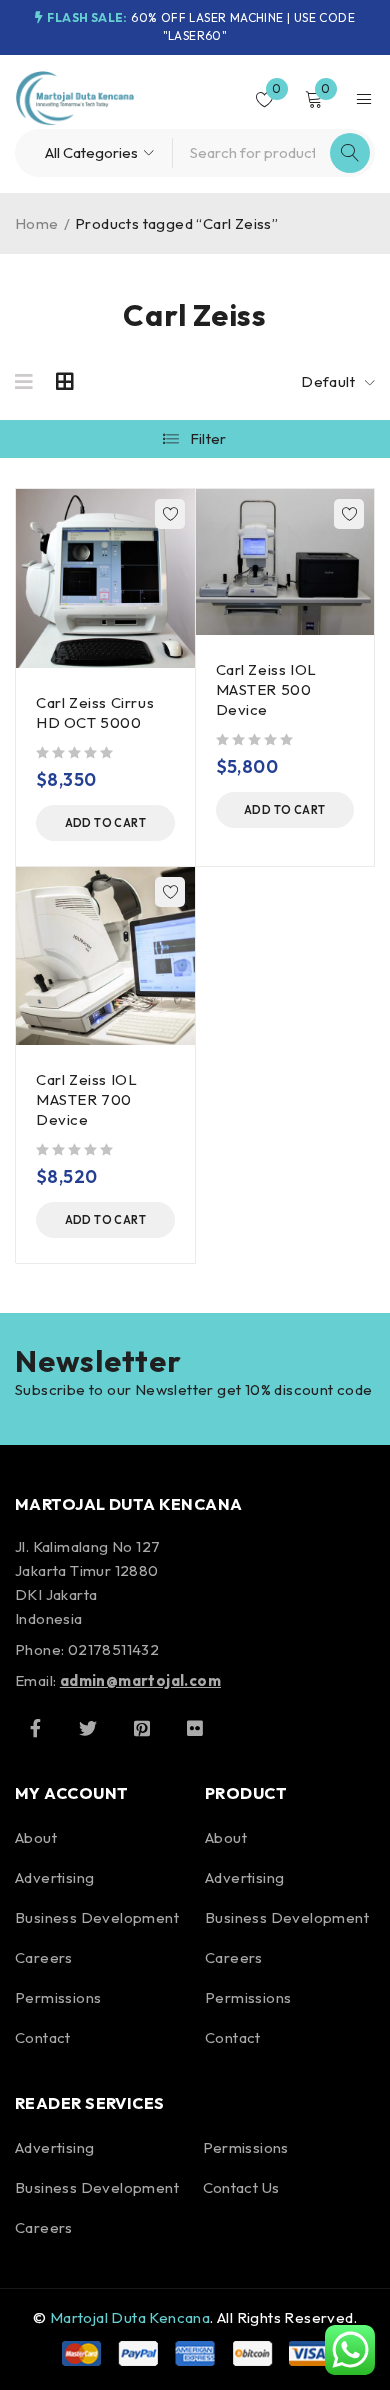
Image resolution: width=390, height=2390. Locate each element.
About (36, 1837)
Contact (43, 2037)
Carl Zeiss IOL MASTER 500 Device (266, 689)
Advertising (54, 1877)
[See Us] (142, 1728)
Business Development (97, 1917)
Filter (208, 438)
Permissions (58, 1997)
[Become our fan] (35, 1728)
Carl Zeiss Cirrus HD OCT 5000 (95, 712)
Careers (44, 1957)
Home (37, 223)
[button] (105, 823)
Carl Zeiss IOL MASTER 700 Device (86, 1099)
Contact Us (241, 2187)
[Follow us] (88, 1728)
